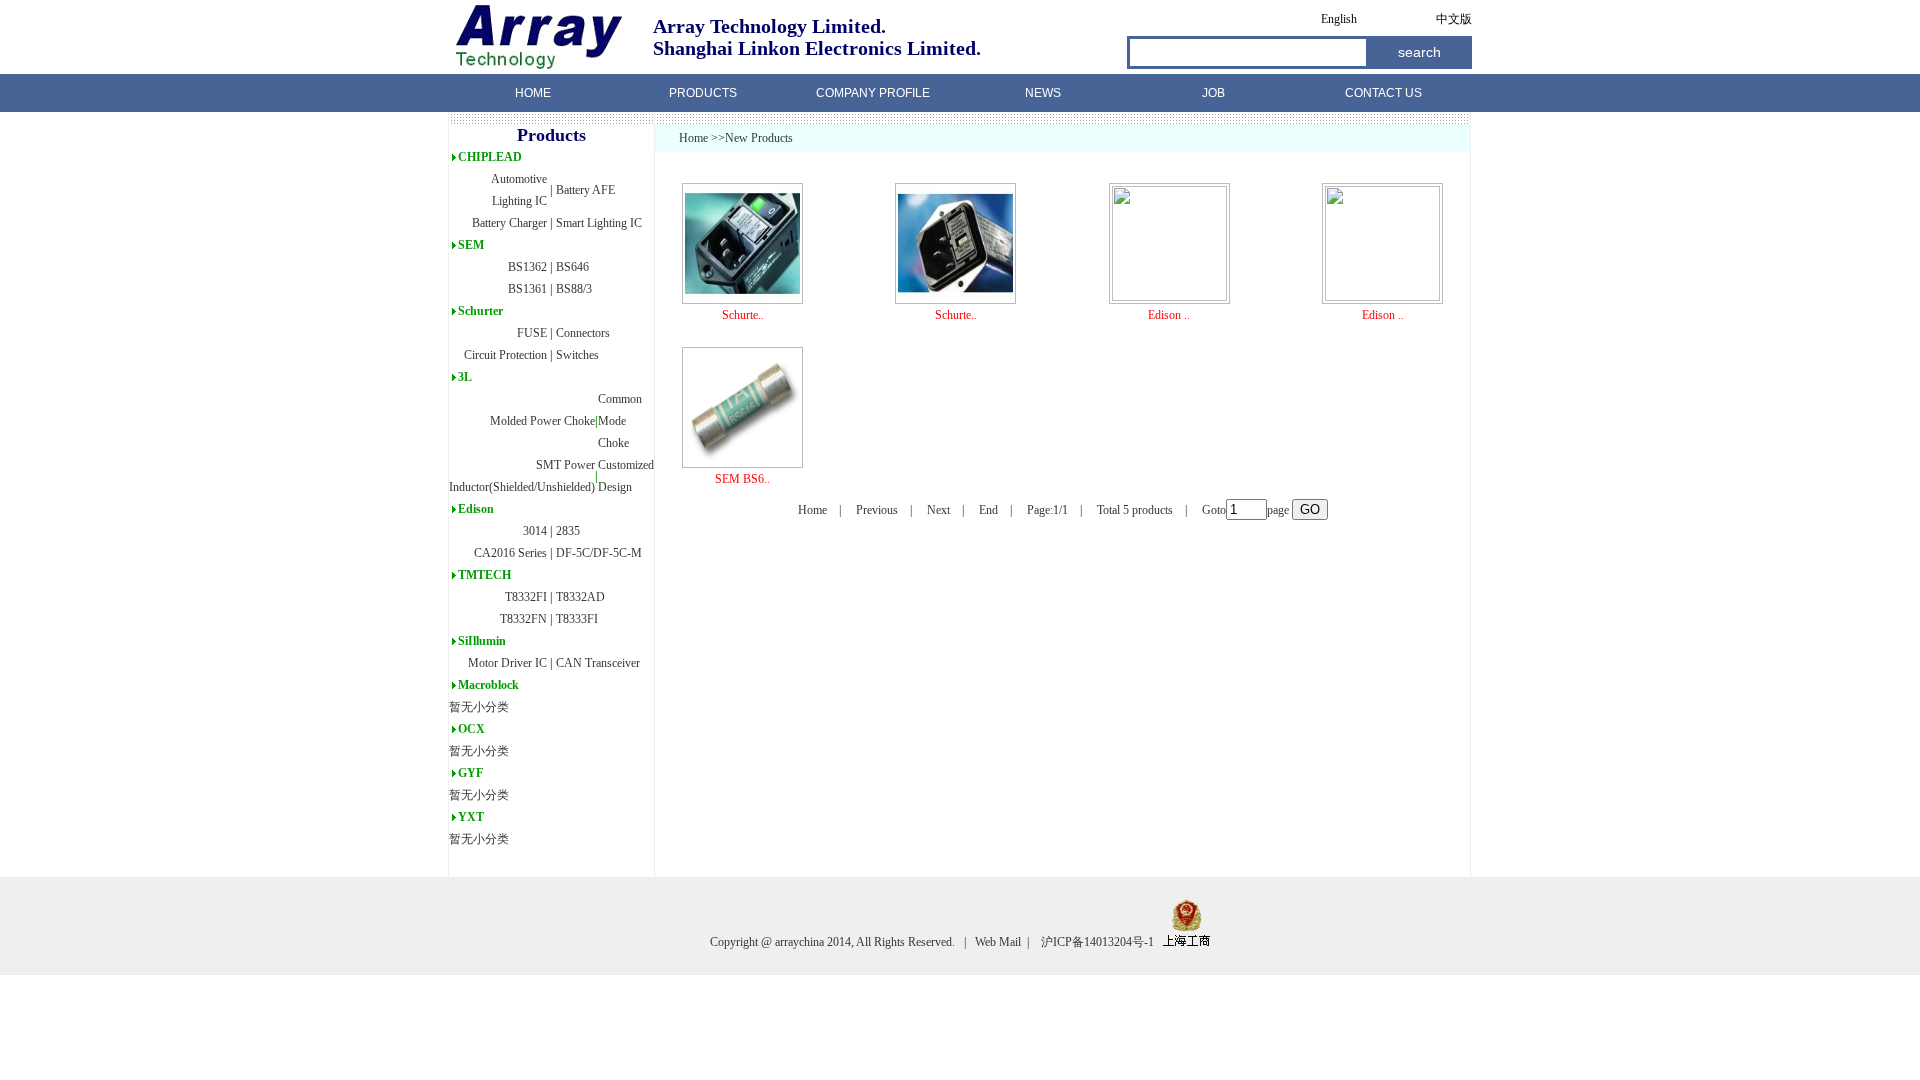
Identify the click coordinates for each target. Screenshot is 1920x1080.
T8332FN (523, 619)
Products (703, 93)
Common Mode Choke (620, 421)
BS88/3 (574, 289)
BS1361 (527, 289)
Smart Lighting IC (599, 223)
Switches (577, 355)
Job (1213, 93)
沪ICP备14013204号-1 (1102, 942)
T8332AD (580, 597)
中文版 (1454, 19)
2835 (568, 531)
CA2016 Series (510, 553)
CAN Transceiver (598, 663)
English (1339, 19)
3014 (535, 531)
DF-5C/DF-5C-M (599, 553)
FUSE (532, 333)
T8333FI (577, 619)
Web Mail (996, 942)
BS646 (572, 267)
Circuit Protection (505, 355)
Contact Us (1383, 93)
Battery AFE (585, 190)
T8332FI (526, 597)
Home (533, 93)
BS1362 (527, 267)
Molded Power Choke (542, 421)
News (1043, 93)
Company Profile (873, 93)
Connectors (583, 333)
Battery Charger (509, 223)
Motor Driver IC (507, 663)
